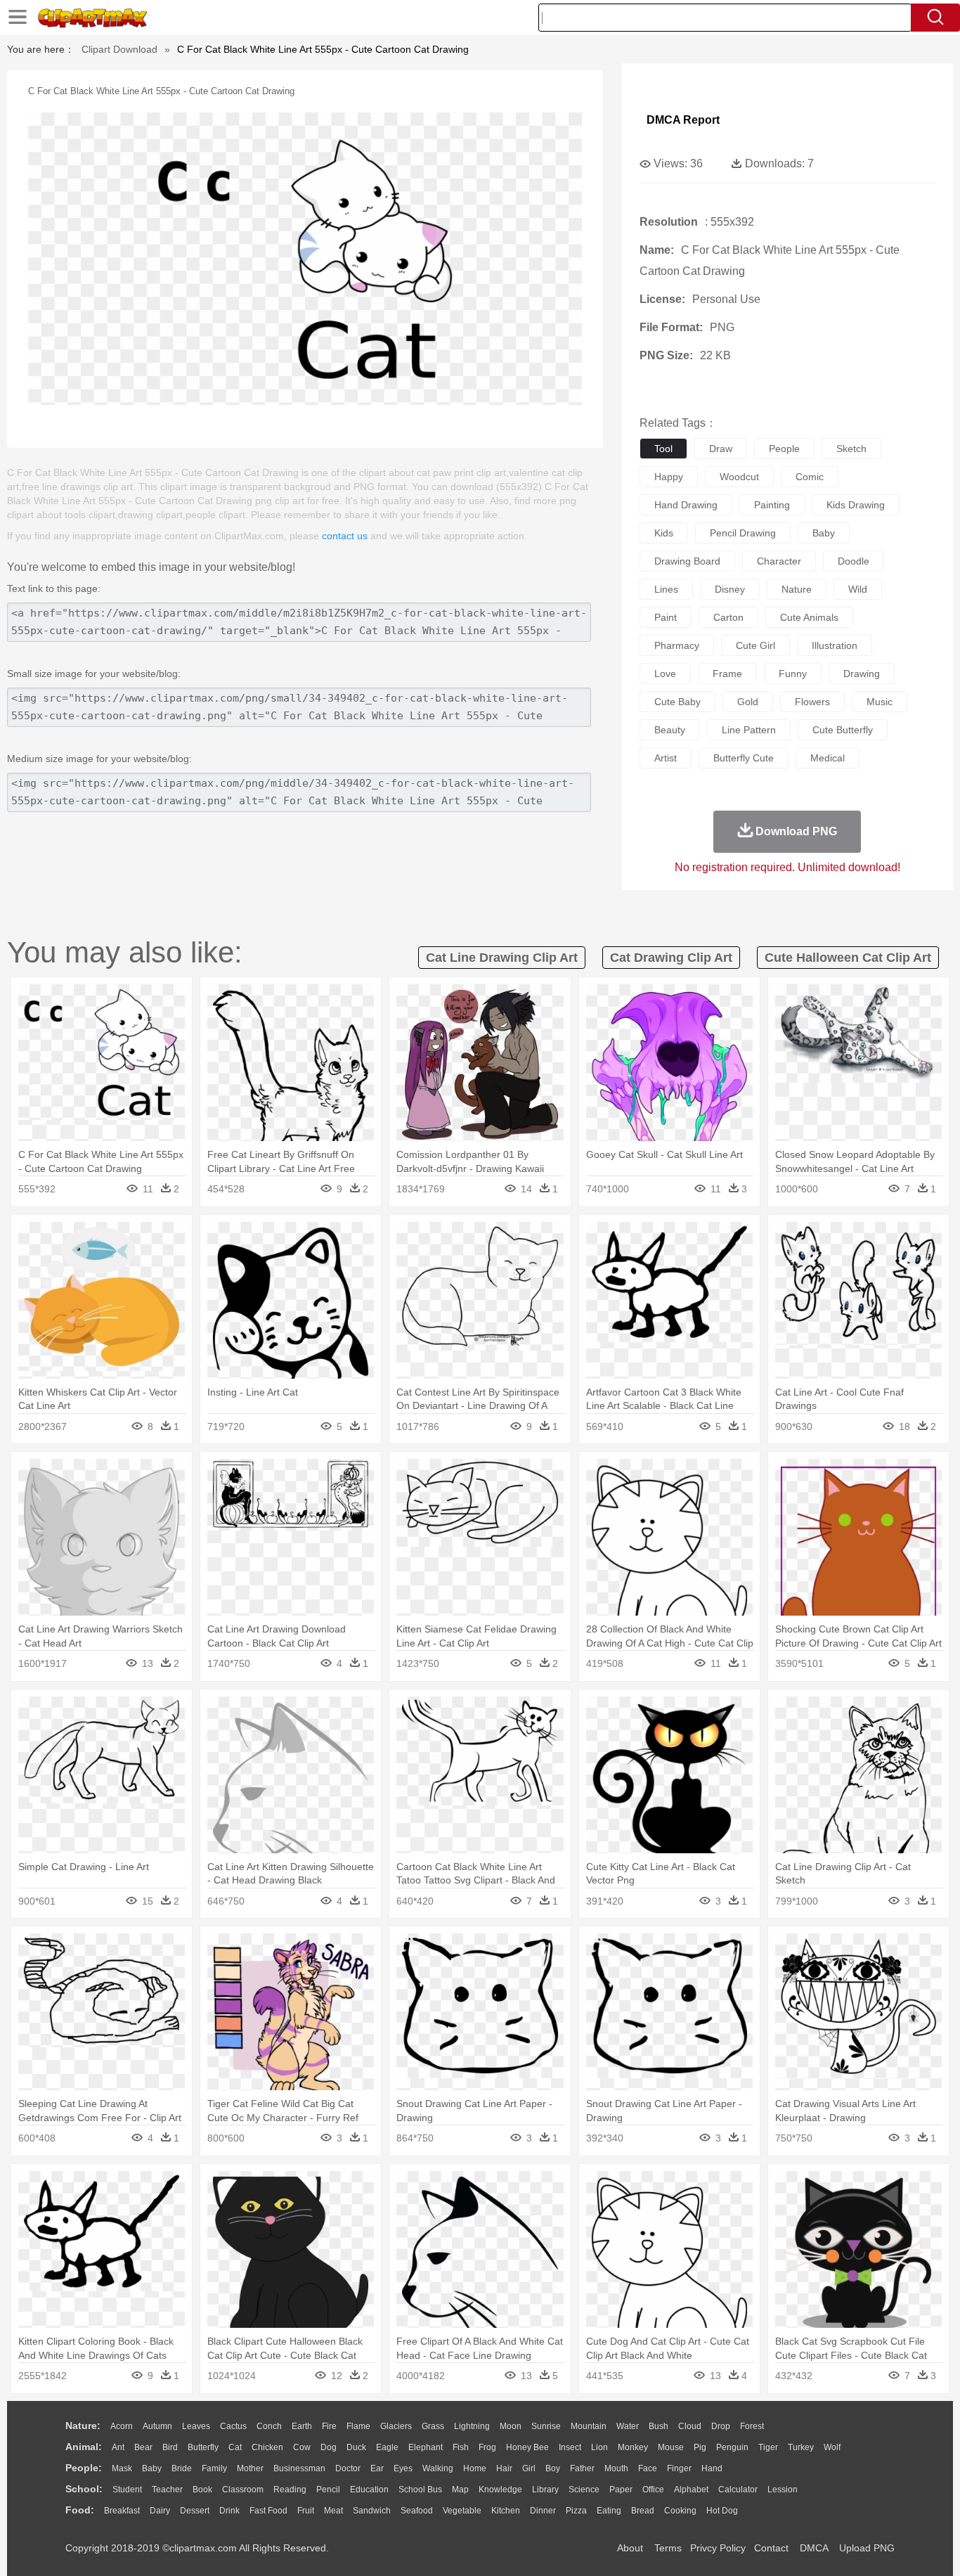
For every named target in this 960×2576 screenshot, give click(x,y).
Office (653, 2490)
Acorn (122, 2426)
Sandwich (372, 2511)
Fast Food (268, 2511)
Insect (570, 2447)
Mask (122, 2468)
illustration (835, 645)
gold (748, 702)
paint (666, 617)
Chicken (267, 2447)
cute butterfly (843, 730)
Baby (152, 2468)
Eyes (403, 2468)
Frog (487, 2447)
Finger (679, 2468)
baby (824, 533)
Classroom (243, 2490)
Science (584, 2490)
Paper (621, 2490)
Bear (143, 2447)
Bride (182, 2468)
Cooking (680, 2511)
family (214, 2468)
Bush (659, 2426)
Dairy (160, 2511)
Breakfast (122, 2511)
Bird (170, 2447)
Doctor (348, 2468)
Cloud (690, 2426)
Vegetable (462, 2511)
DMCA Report (683, 120)
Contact (771, 2548)
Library (545, 2490)
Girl (529, 2468)
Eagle (387, 2447)
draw (721, 449)
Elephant (426, 2447)
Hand (712, 2468)
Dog (329, 2447)
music (880, 702)
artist (666, 758)
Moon (511, 2426)
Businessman (299, 2468)
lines (666, 589)
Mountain (589, 2426)
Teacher (167, 2490)
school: (84, 2489)
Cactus (233, 2426)
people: (84, 2468)
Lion (599, 2447)
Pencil (328, 2490)
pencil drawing (743, 533)
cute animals (809, 617)
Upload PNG (867, 2548)
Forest (752, 2426)
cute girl (755, 645)
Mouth (616, 2468)
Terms (668, 2548)
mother (250, 2468)
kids (664, 533)
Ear (377, 2468)
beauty (670, 730)
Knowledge (500, 2490)
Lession (783, 2490)
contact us (345, 536)
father (582, 2468)
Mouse (671, 2447)
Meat (333, 2511)
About (630, 2548)
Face (648, 2468)
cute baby (677, 702)
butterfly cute (744, 758)
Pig (700, 2447)
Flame (358, 2426)
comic (810, 477)
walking (438, 2468)
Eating (609, 2511)
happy (669, 477)
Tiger (768, 2447)
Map (460, 2490)
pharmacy (677, 645)
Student (127, 2490)
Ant (118, 2447)
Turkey (801, 2447)
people (784, 449)
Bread (643, 2511)
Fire (329, 2426)
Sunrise (546, 2426)
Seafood (417, 2511)
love (665, 674)
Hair (504, 2468)
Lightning (472, 2426)
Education (369, 2490)
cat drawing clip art (671, 958)
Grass (433, 2426)
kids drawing (856, 505)
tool (663, 449)
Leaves (196, 2426)
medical (828, 758)
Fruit (306, 2511)
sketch (851, 449)
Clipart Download (119, 49)
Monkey (633, 2447)
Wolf (832, 2447)
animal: (84, 2447)
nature (797, 589)
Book (202, 2490)
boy (553, 2468)
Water (628, 2426)
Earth (302, 2426)
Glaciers (396, 2426)
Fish (461, 2447)
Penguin (732, 2447)
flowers (812, 702)
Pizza (576, 2511)
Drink (229, 2511)
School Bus (420, 2490)
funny (793, 674)
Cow (302, 2447)
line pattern (749, 730)
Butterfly (203, 2447)
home (475, 2468)
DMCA (814, 2548)
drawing (862, 674)
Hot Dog (722, 2511)
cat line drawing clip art (502, 958)
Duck (356, 2447)
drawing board (687, 561)
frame (727, 674)
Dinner (543, 2511)
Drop (721, 2426)
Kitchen (506, 2511)
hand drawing (686, 505)
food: (80, 2510)
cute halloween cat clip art (848, 958)
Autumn (157, 2426)
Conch (269, 2426)
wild (858, 589)
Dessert (195, 2511)
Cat (235, 2447)
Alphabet (691, 2490)
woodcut (739, 477)
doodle (854, 561)
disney (730, 589)
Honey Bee (527, 2447)
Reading (290, 2490)
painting (772, 505)
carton (728, 617)
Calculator (738, 2490)
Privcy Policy (718, 2548)
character (779, 561)
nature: (83, 2426)
